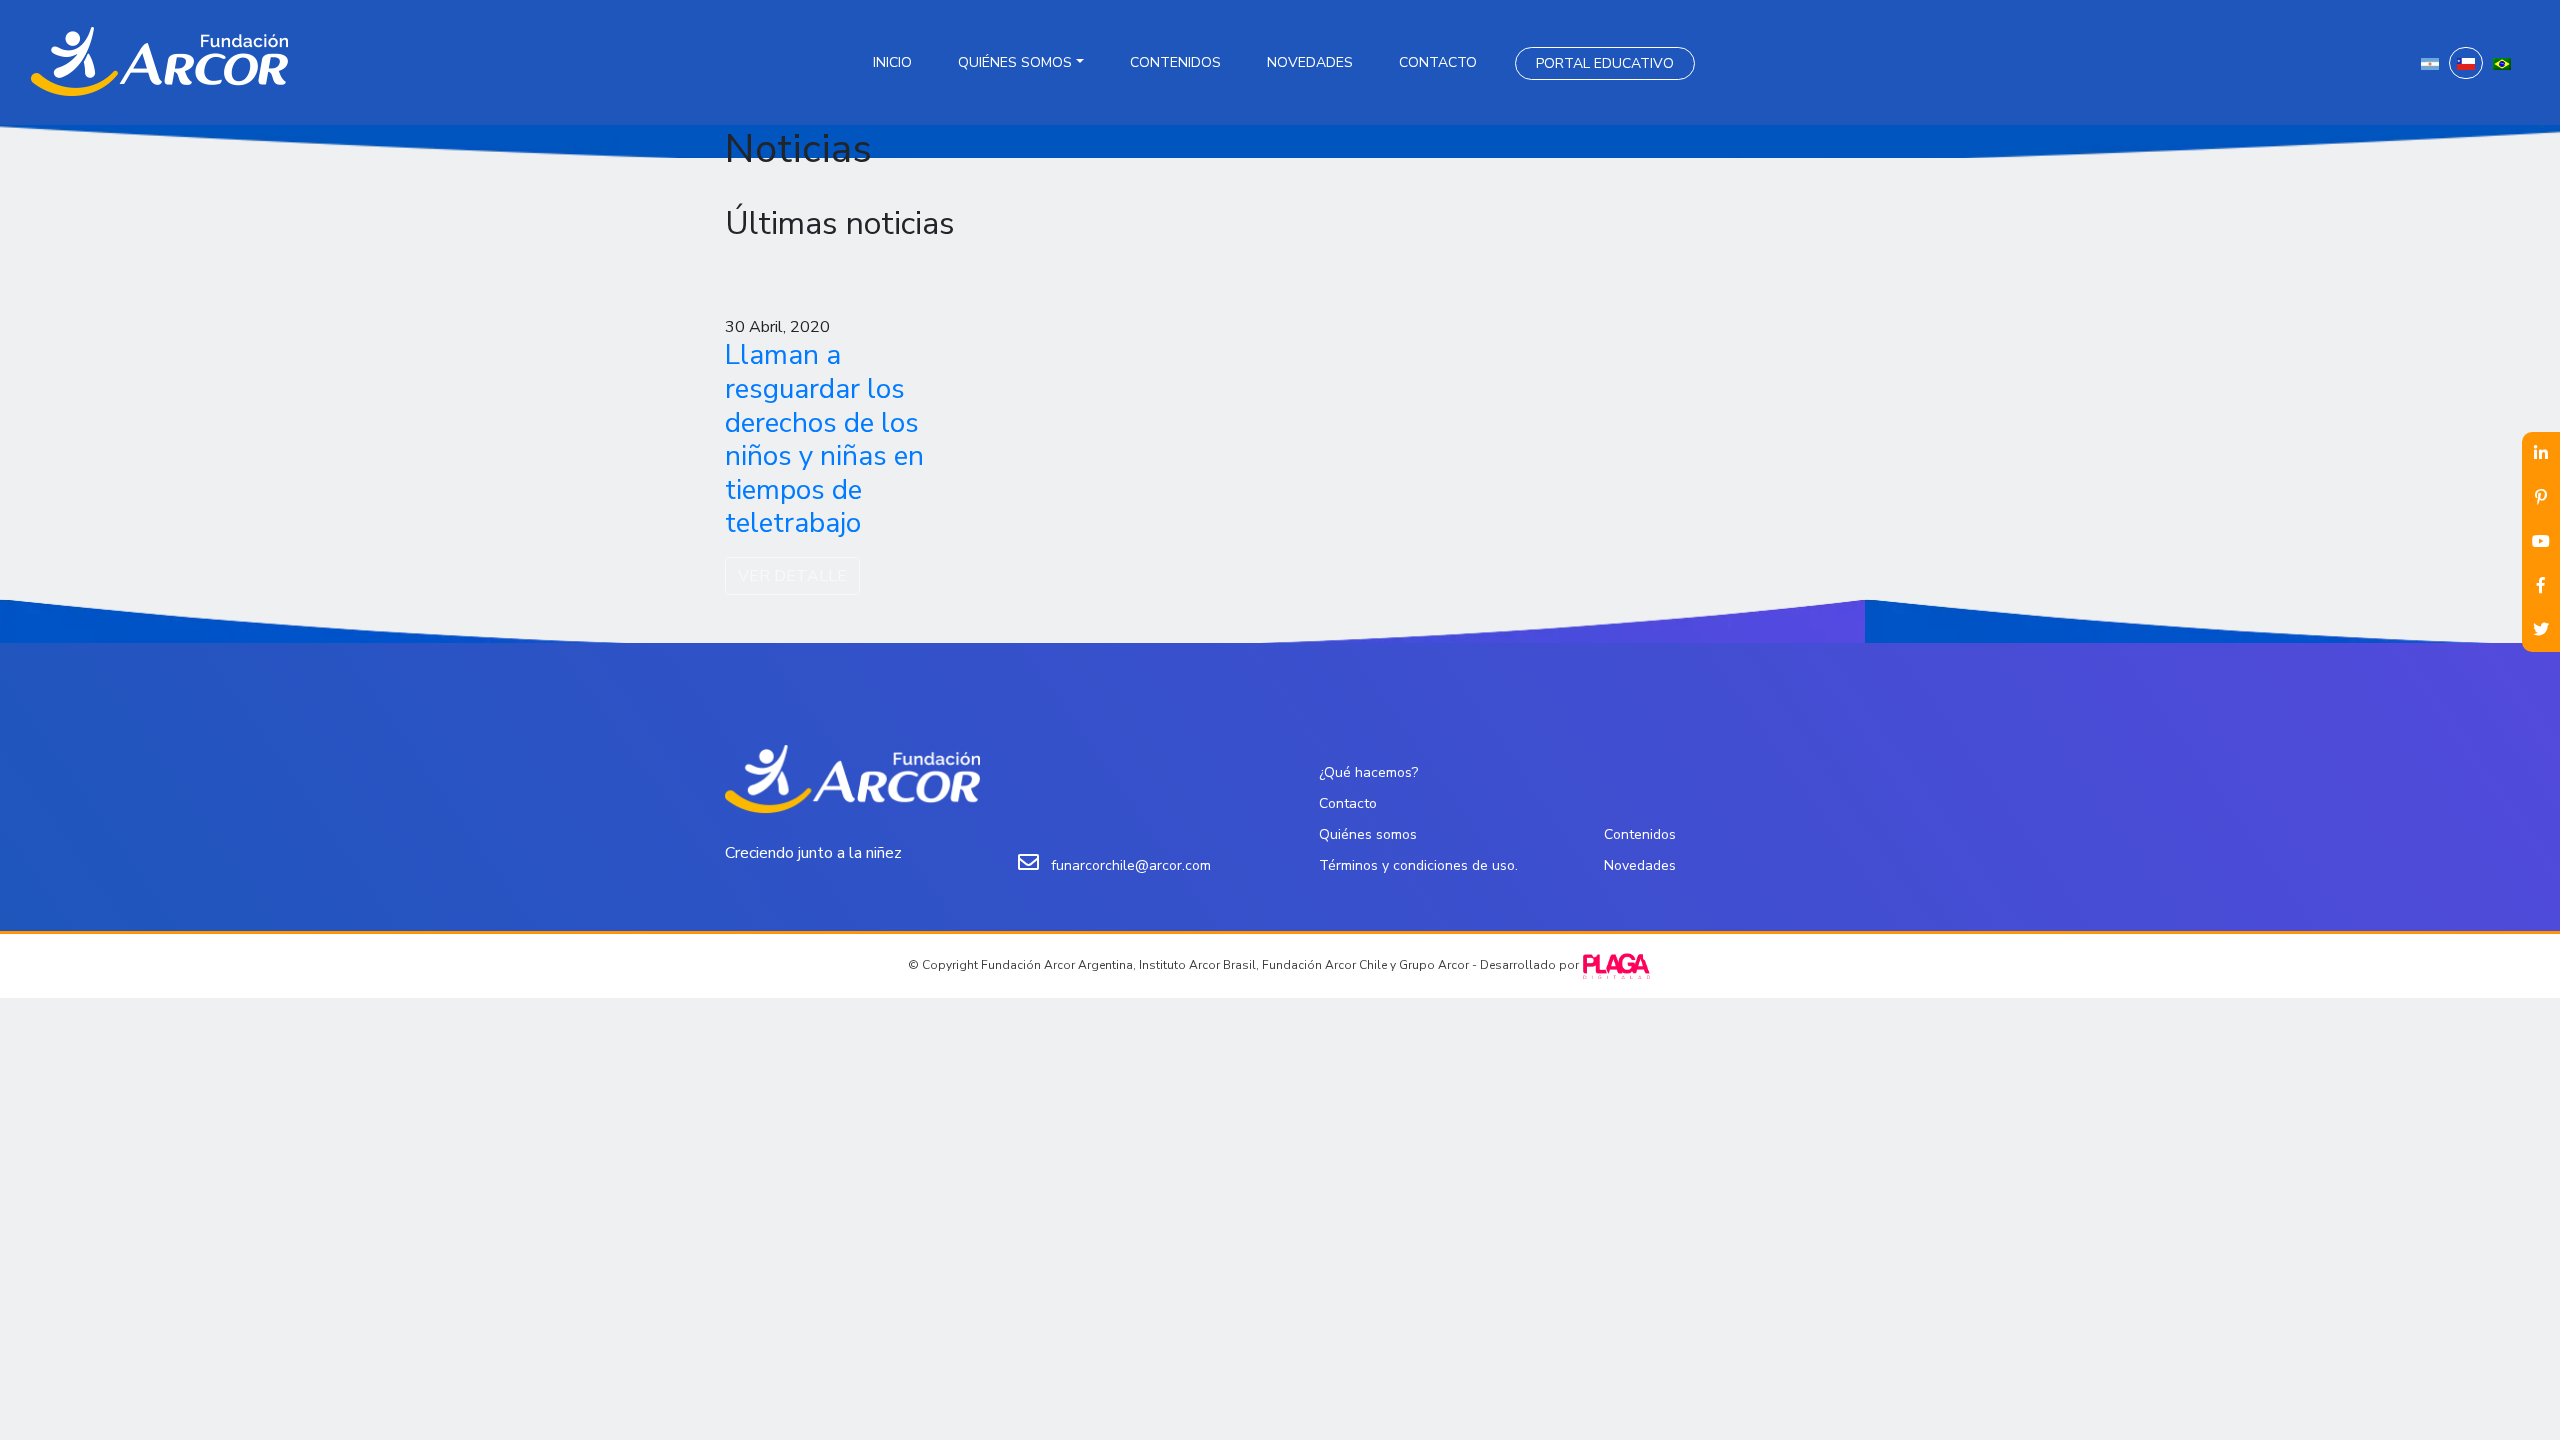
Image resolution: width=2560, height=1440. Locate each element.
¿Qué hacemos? (1368, 772)
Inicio (892, 62)
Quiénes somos (1015, 62)
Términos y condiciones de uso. (1418, 865)
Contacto (1438, 62)
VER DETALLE (792, 576)
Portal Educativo (1605, 63)
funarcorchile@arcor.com (1131, 865)
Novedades (1310, 62)
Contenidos (1175, 62)
